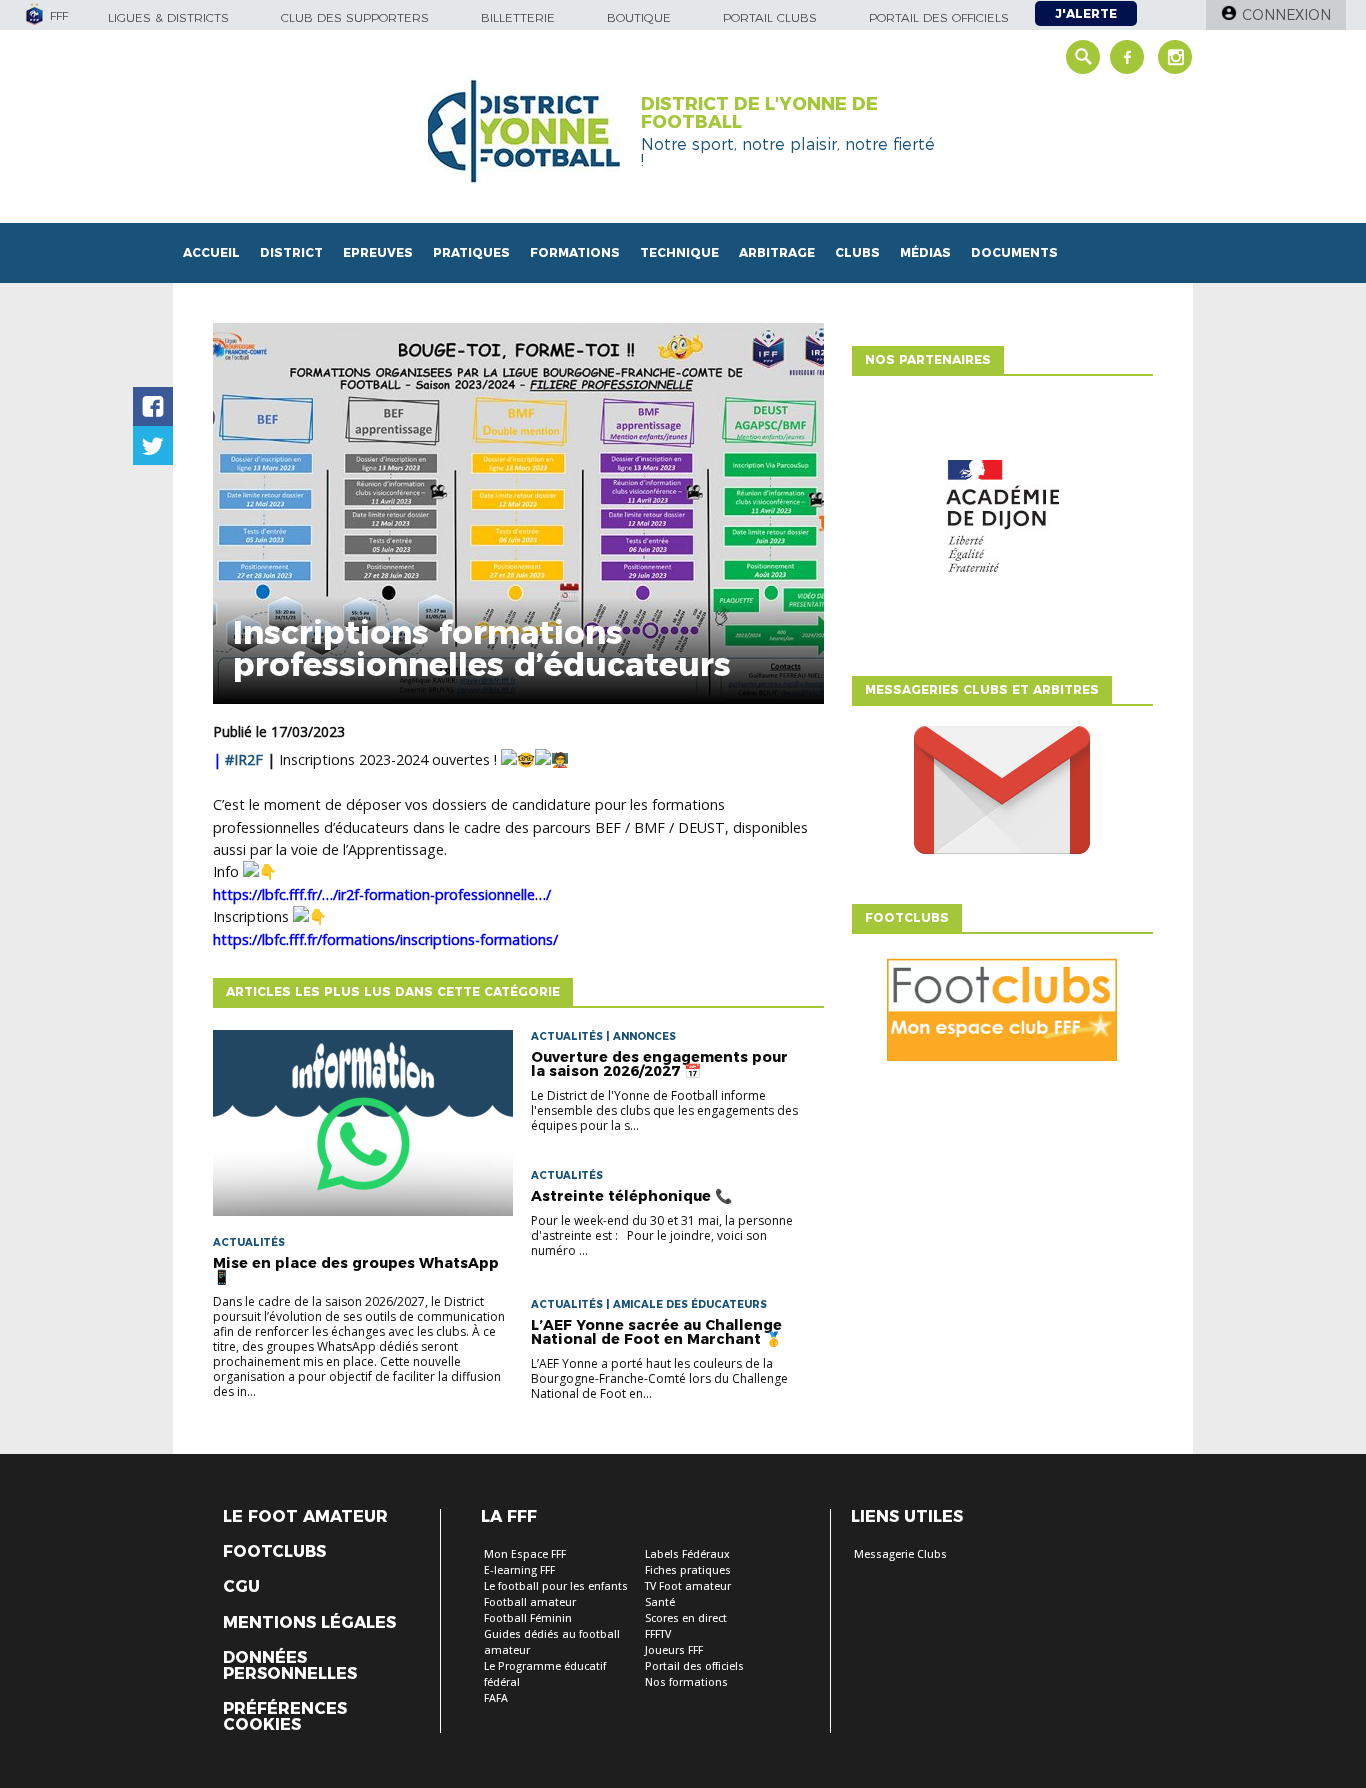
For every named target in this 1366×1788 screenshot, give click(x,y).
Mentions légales (309, 1623)
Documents (1014, 252)
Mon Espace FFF (525, 1554)
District (291, 252)
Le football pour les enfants (556, 1586)
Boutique (639, 17)
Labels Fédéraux (687, 1554)
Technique (679, 252)
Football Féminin (528, 1618)
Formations (575, 252)
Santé (660, 1602)
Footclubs (274, 1552)
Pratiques (471, 252)
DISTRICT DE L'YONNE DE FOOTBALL (759, 113)
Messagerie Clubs (900, 1554)
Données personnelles (290, 1666)
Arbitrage (777, 252)
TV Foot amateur (688, 1586)
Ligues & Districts (168, 17)
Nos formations (686, 1682)
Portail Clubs (770, 17)
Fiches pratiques (688, 1570)
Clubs (857, 252)
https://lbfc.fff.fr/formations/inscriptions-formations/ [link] (385, 939)
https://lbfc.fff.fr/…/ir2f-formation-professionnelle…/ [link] (382, 894)
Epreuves (378, 252)
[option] (1002, 521)
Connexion (1286, 15)
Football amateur (530, 1602)
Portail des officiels (939, 17)
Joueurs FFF (674, 1650)
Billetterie (518, 17)
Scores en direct (686, 1618)
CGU (241, 1587)
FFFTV (658, 1634)
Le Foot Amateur (305, 1517)
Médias (925, 252)
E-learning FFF (519, 1570)
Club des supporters (355, 17)
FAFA (496, 1698)
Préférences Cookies (285, 1717)
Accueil (211, 252)
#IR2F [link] (244, 759)
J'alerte (1086, 13)
